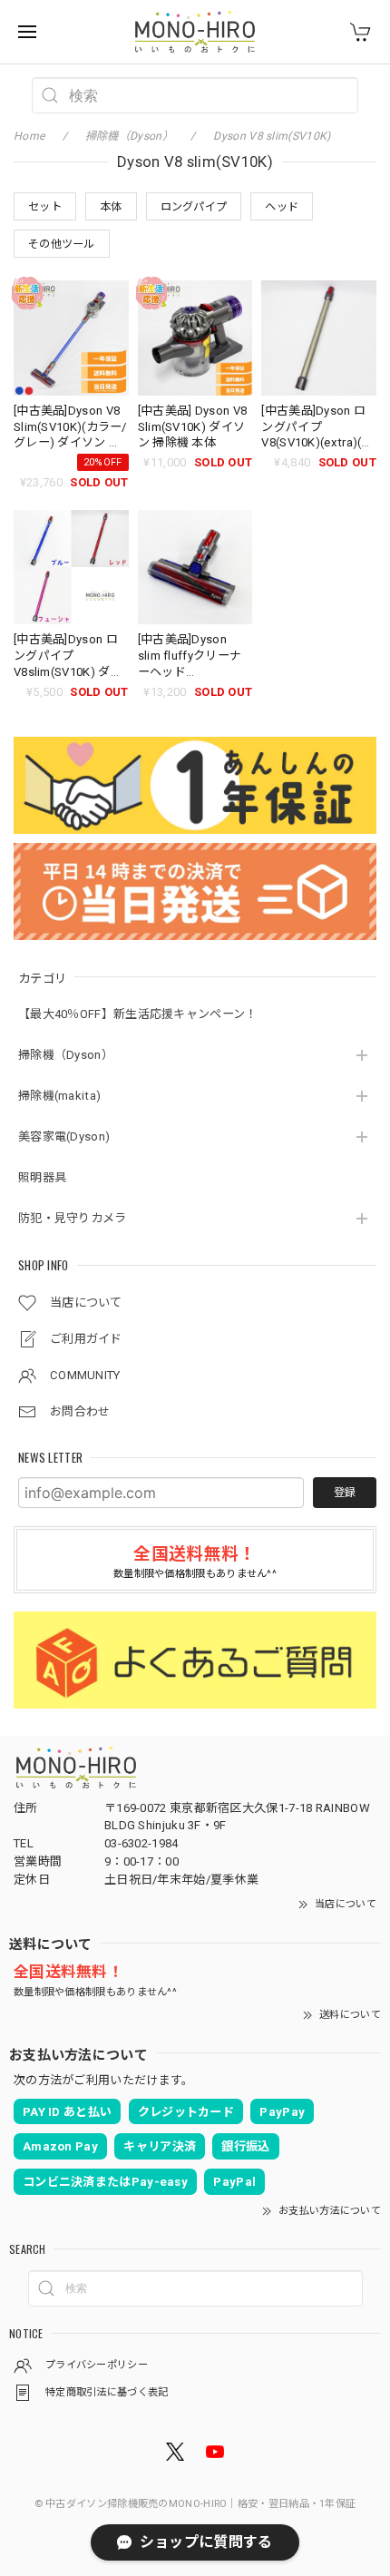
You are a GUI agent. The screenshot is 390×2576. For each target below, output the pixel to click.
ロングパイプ (194, 207)
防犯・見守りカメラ (73, 1218)
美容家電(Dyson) (64, 1136)
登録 (345, 1493)
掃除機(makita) (59, 1096)
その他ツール (62, 244)
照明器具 (42, 1177)
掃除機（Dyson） (66, 1055)
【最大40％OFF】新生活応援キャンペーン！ (138, 1014)
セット (45, 207)
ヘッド (282, 207)
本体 (111, 207)
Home (29, 136)
